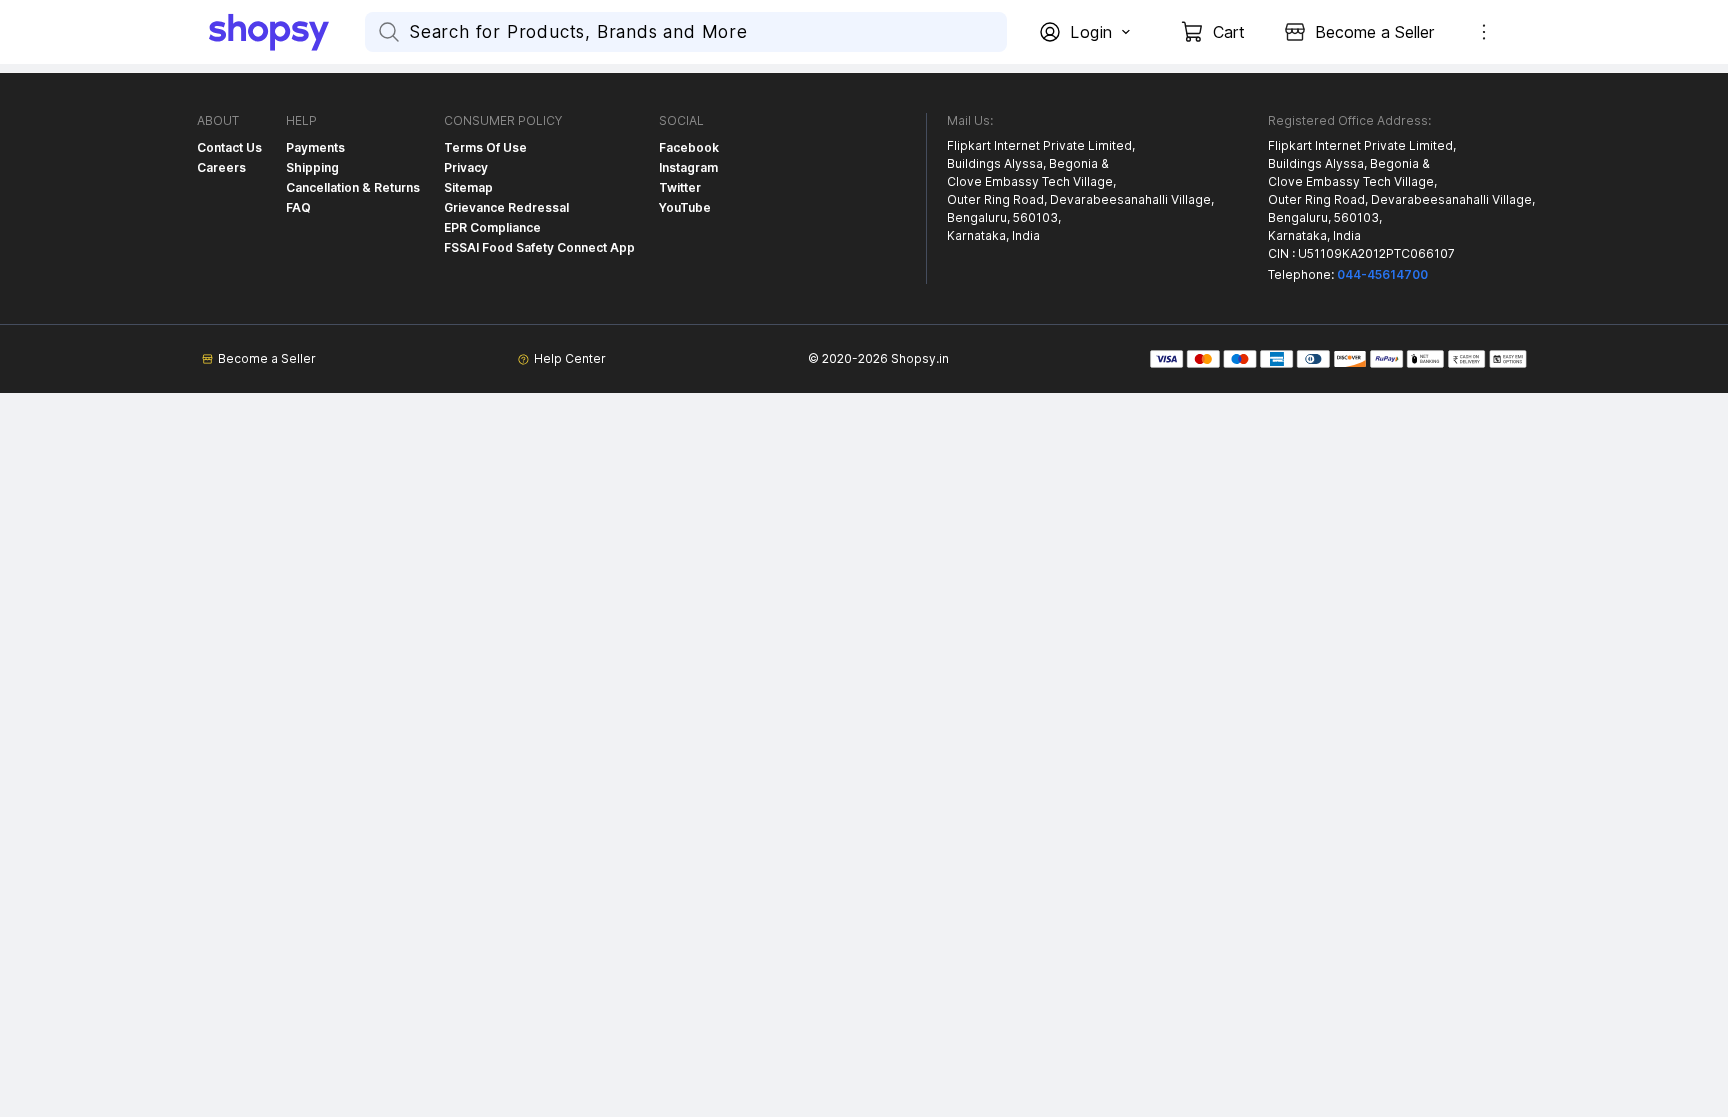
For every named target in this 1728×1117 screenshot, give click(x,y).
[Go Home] (287, 32)
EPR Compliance (492, 227)
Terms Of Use (485, 147)
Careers (221, 167)
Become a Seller (267, 358)
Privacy (466, 167)
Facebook (689, 147)
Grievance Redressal (506, 207)
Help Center (570, 358)
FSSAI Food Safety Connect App (539, 247)
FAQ (298, 207)
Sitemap (468, 187)
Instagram (688, 167)
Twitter (680, 187)
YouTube (685, 207)
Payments (315, 147)
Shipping (312, 167)
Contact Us (229, 147)
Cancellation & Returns (353, 187)
